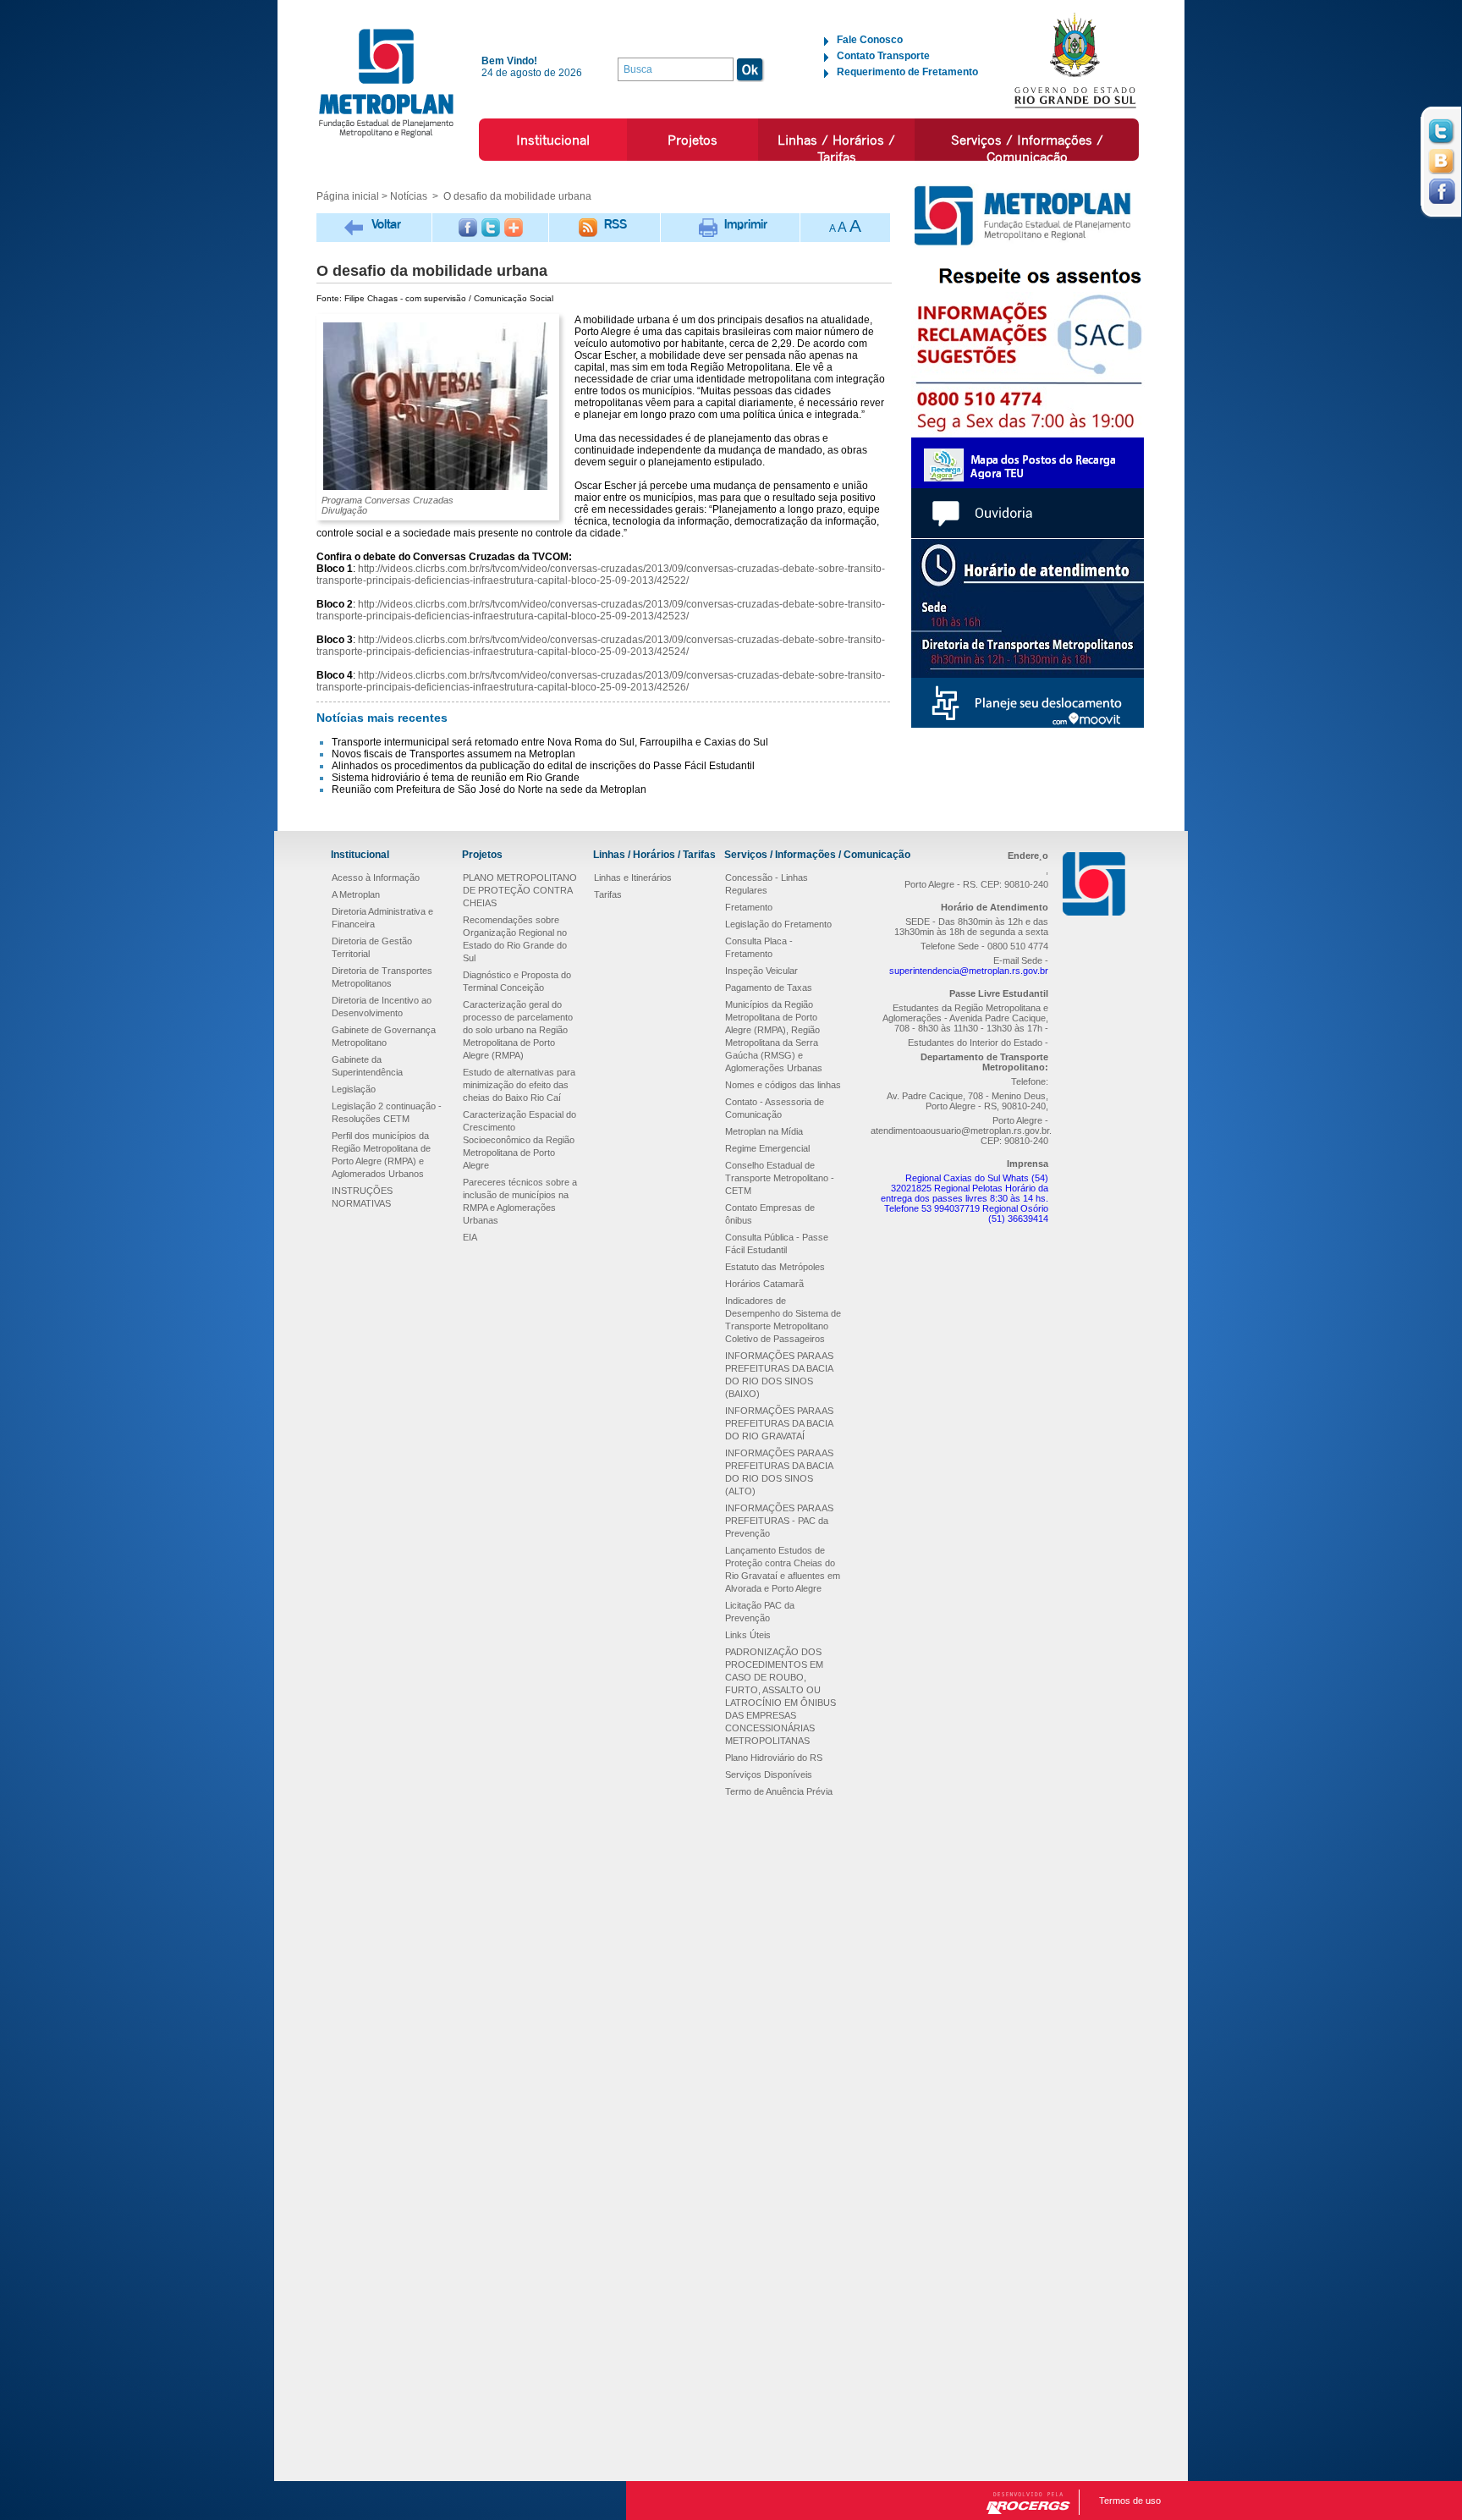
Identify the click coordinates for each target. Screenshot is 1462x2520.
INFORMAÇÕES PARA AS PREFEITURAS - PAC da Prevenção (779, 1521)
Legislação (354, 1089)
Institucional (553, 140)
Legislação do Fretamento (778, 924)
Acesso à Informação (376, 878)
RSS (616, 224)
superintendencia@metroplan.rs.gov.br (969, 971)
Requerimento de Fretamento (907, 72)
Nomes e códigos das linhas (783, 1085)
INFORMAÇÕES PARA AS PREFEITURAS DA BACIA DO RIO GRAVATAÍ (779, 1423)
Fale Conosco (870, 40)
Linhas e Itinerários (633, 878)
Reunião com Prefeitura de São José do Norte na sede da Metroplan (489, 790)
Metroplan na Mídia (764, 1131)
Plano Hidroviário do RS (774, 1758)
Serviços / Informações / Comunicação (1027, 148)
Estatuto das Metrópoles (775, 1267)
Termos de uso (1130, 2501)
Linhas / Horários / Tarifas (836, 148)
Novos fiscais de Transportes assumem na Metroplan (453, 754)
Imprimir (746, 224)
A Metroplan (356, 894)
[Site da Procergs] (1028, 2503)
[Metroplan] (386, 83)
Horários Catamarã (764, 1284)
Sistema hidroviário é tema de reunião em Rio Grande (456, 778)
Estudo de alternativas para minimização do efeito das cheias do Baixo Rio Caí (519, 1085)
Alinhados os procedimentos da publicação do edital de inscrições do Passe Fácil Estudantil (543, 766)
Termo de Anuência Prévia (779, 1791)
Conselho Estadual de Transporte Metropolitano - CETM (780, 1178)
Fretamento (749, 907)
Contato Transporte (883, 56)
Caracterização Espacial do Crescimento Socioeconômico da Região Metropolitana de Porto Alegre (519, 1140)
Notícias (409, 196)
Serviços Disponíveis (769, 1774)
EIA (470, 1237)
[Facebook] (468, 228)
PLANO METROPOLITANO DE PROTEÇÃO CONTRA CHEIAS (520, 890)
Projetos (693, 140)
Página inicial (348, 196)
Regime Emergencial (767, 1148)
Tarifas (608, 894)
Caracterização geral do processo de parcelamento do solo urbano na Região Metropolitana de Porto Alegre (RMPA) (518, 1030)
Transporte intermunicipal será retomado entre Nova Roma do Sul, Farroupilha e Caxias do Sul (550, 742)
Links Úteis (748, 1635)
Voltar (386, 224)
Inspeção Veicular (761, 971)
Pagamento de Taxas (769, 988)
